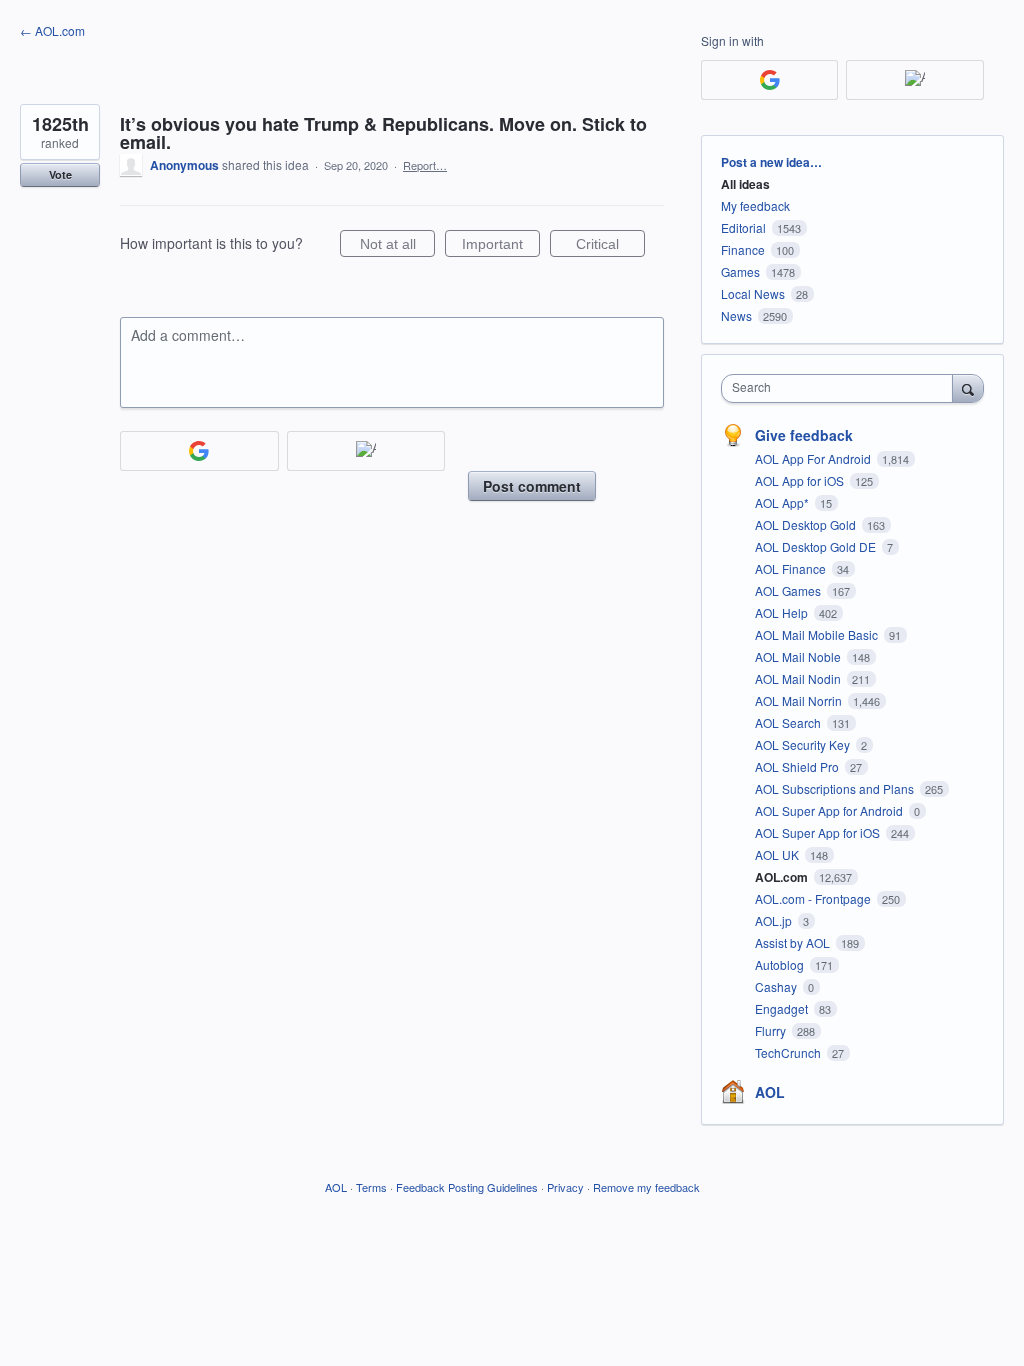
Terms (371, 1187)
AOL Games (789, 590)
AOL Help (783, 612)
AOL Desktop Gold (807, 524)
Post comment (532, 486)
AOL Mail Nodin (799, 678)
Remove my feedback (646, 1187)
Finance (743, 249)
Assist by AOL (794, 942)
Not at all (397, 246)
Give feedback (804, 435)
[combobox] (841, 388)
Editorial (743, 227)
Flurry (772, 1030)
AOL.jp (775, 920)
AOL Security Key (804, 744)
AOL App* (783, 502)
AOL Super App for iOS (819, 832)
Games (740, 271)
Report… (425, 165)
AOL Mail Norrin (800, 700)
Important (501, 246)
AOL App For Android (814, 458)
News (736, 315)
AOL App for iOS (801, 480)
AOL (770, 1092)
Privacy (565, 1187)
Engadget (783, 1008)
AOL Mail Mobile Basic (818, 634)
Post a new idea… (771, 162)
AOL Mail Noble (799, 656)
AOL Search (789, 722)
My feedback (755, 205)
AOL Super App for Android (830, 810)
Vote (60, 174)
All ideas (745, 184)
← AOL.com (52, 30)
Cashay (777, 986)
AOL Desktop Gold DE (817, 546)
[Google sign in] (199, 451)
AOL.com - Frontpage (814, 898)
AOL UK (778, 854)
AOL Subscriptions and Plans (836, 788)
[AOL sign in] (366, 451)
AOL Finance (792, 568)
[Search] (968, 388)
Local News (753, 293)
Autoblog (781, 964)
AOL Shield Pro (798, 766)
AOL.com (783, 877)
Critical (610, 246)
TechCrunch (789, 1052)
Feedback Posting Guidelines (467, 1187)
